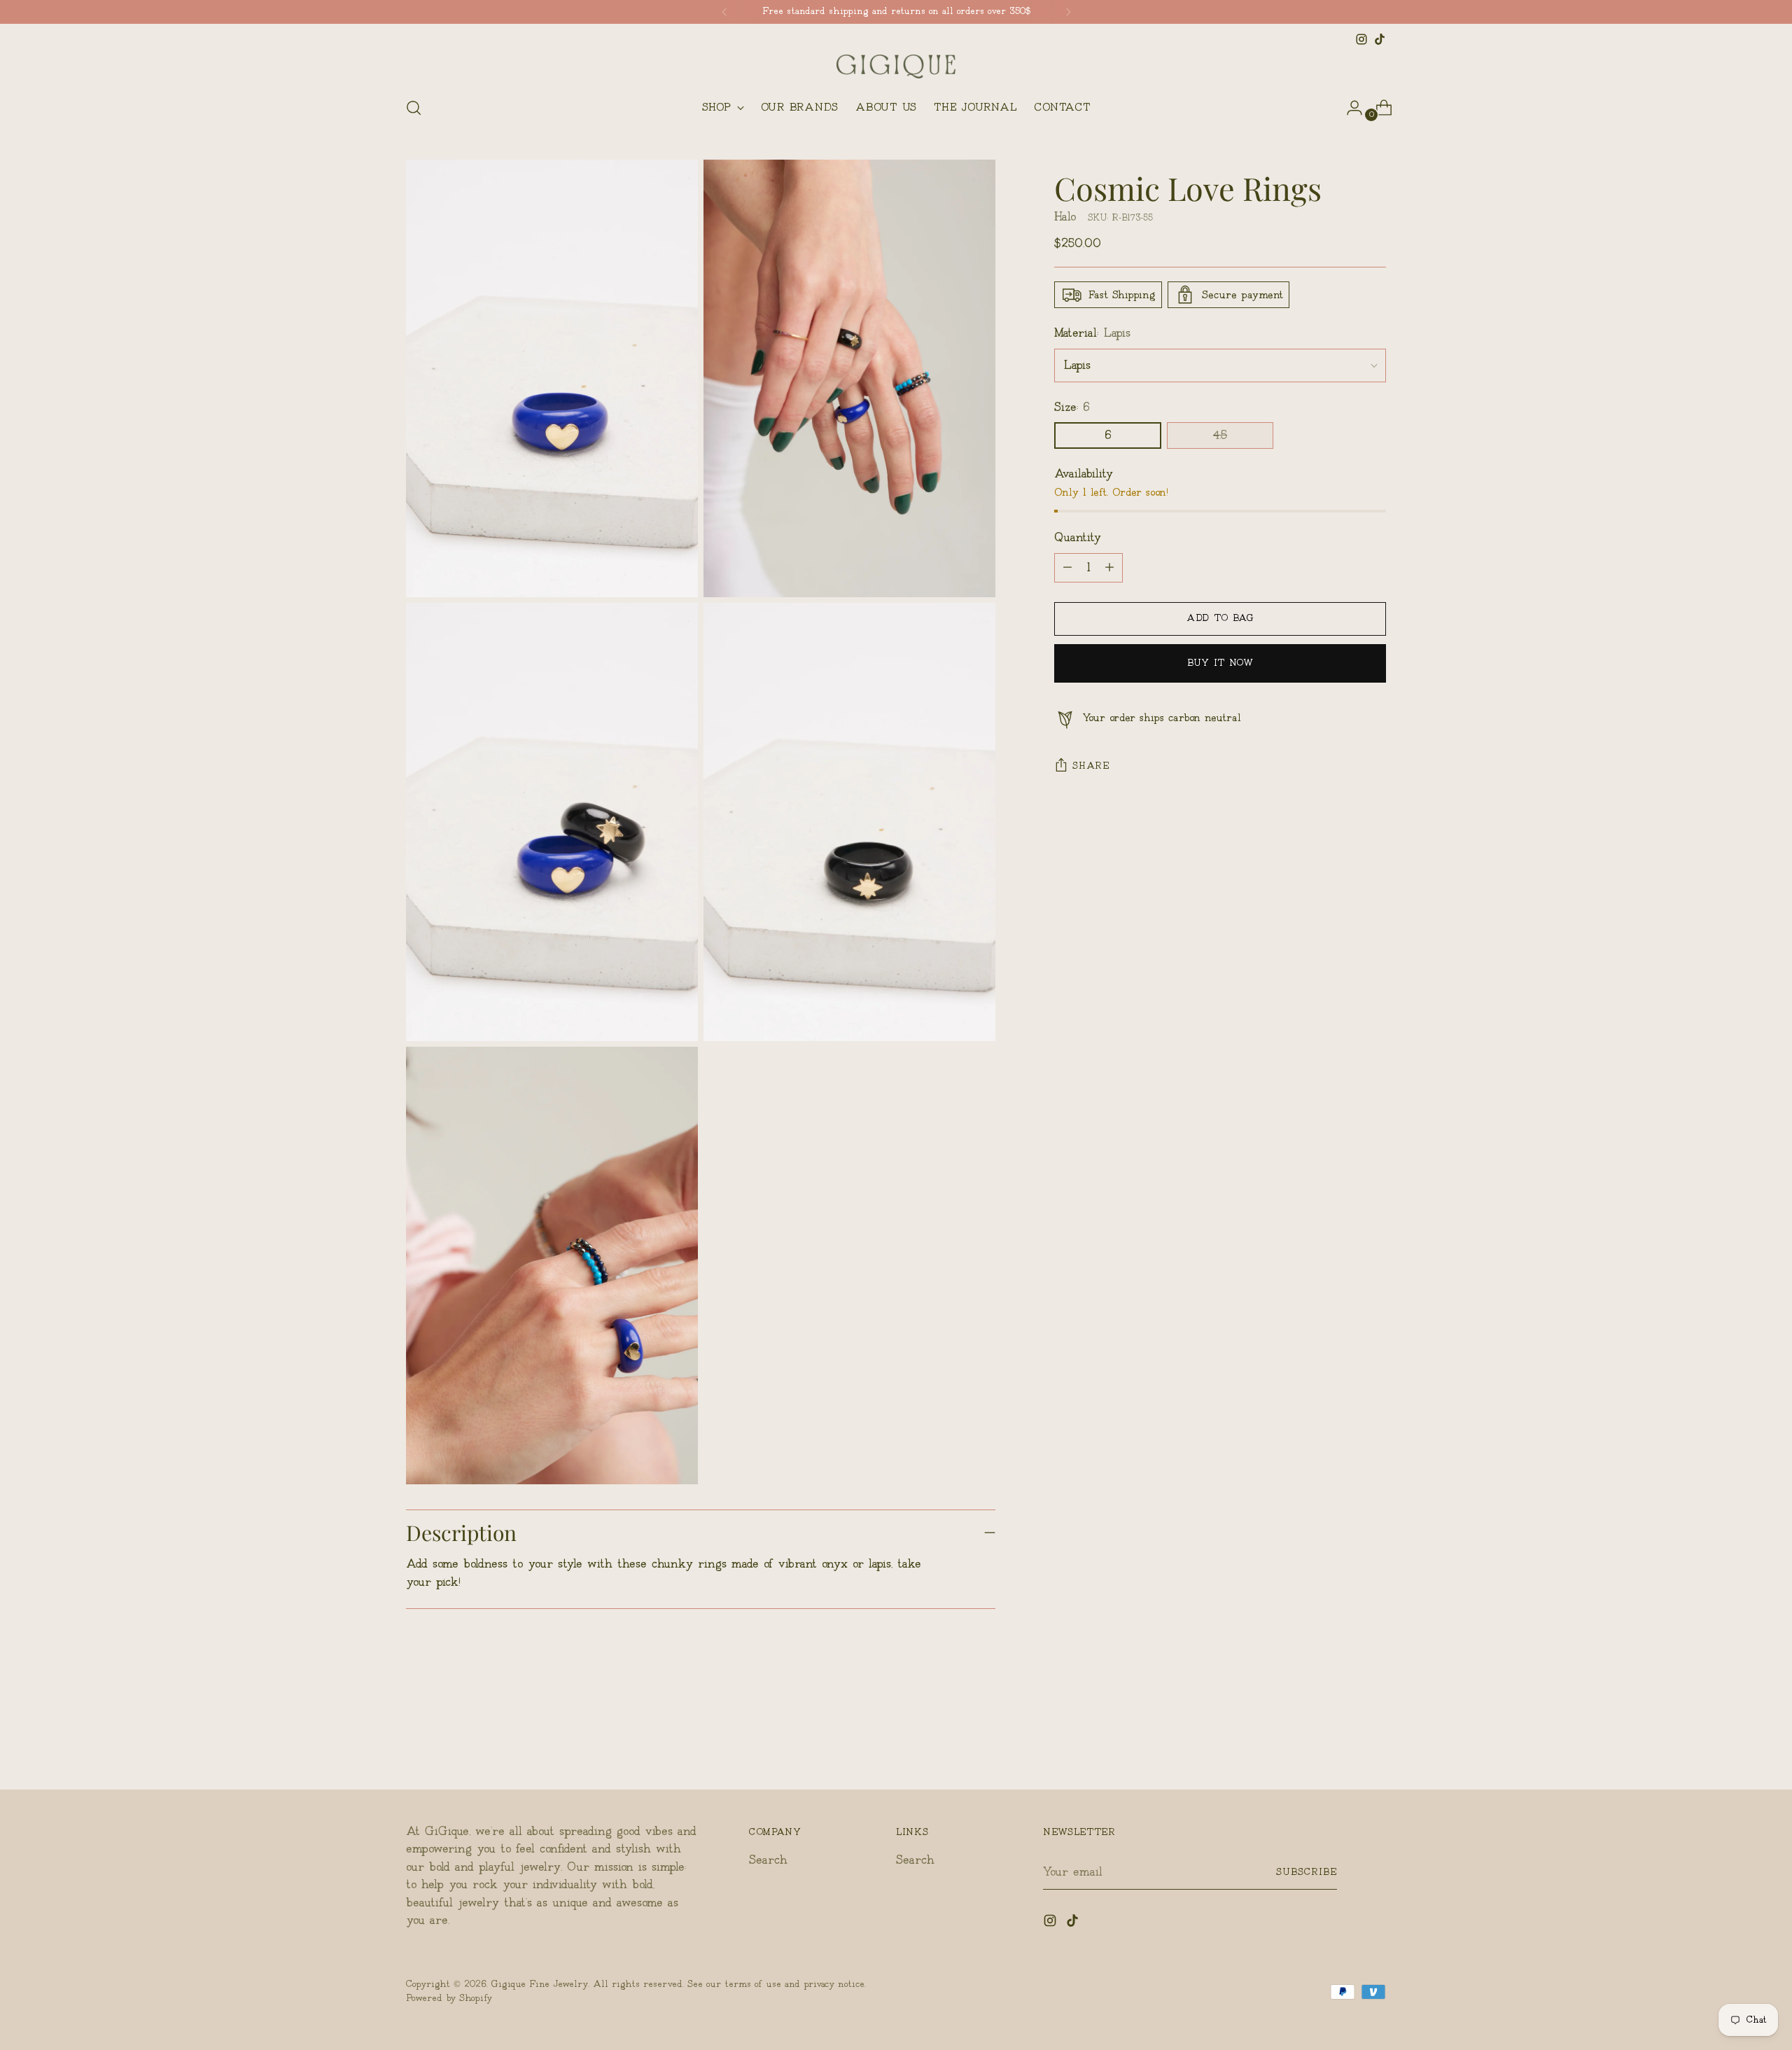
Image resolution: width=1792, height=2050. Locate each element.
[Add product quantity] (1067, 568)
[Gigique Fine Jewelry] (896, 67)
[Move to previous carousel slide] (1342, 1742)
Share (1091, 766)
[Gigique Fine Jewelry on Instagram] (1361, 39)
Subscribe (1307, 1872)
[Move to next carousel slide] (1374, 1741)
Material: (1092, 333)
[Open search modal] (414, 108)
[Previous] (724, 12)
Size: (1072, 407)
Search (768, 1860)
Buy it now (1220, 663)
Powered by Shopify (449, 1998)
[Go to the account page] (1349, 108)
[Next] (1068, 12)
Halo (1065, 217)
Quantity (1078, 538)
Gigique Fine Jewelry (540, 1984)
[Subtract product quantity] (1109, 568)
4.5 (1220, 435)
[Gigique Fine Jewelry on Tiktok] (1380, 39)
